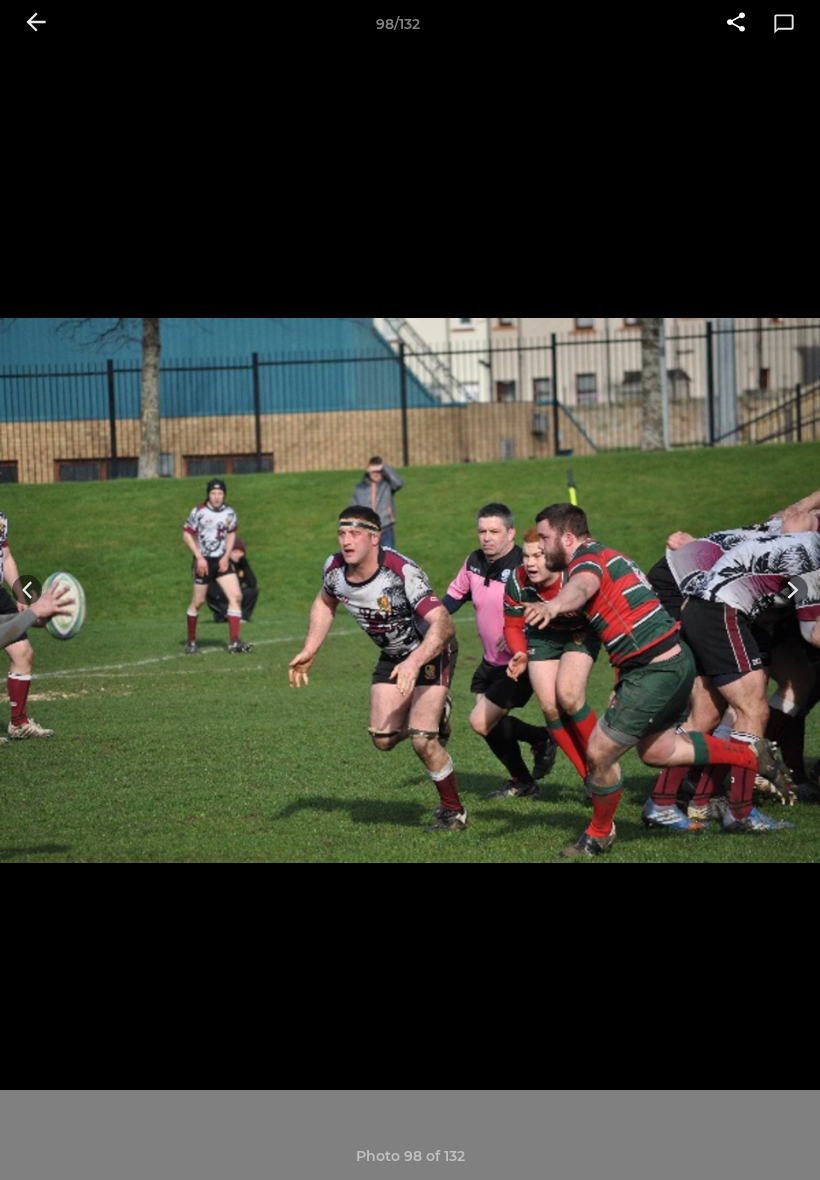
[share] (736, 24)
